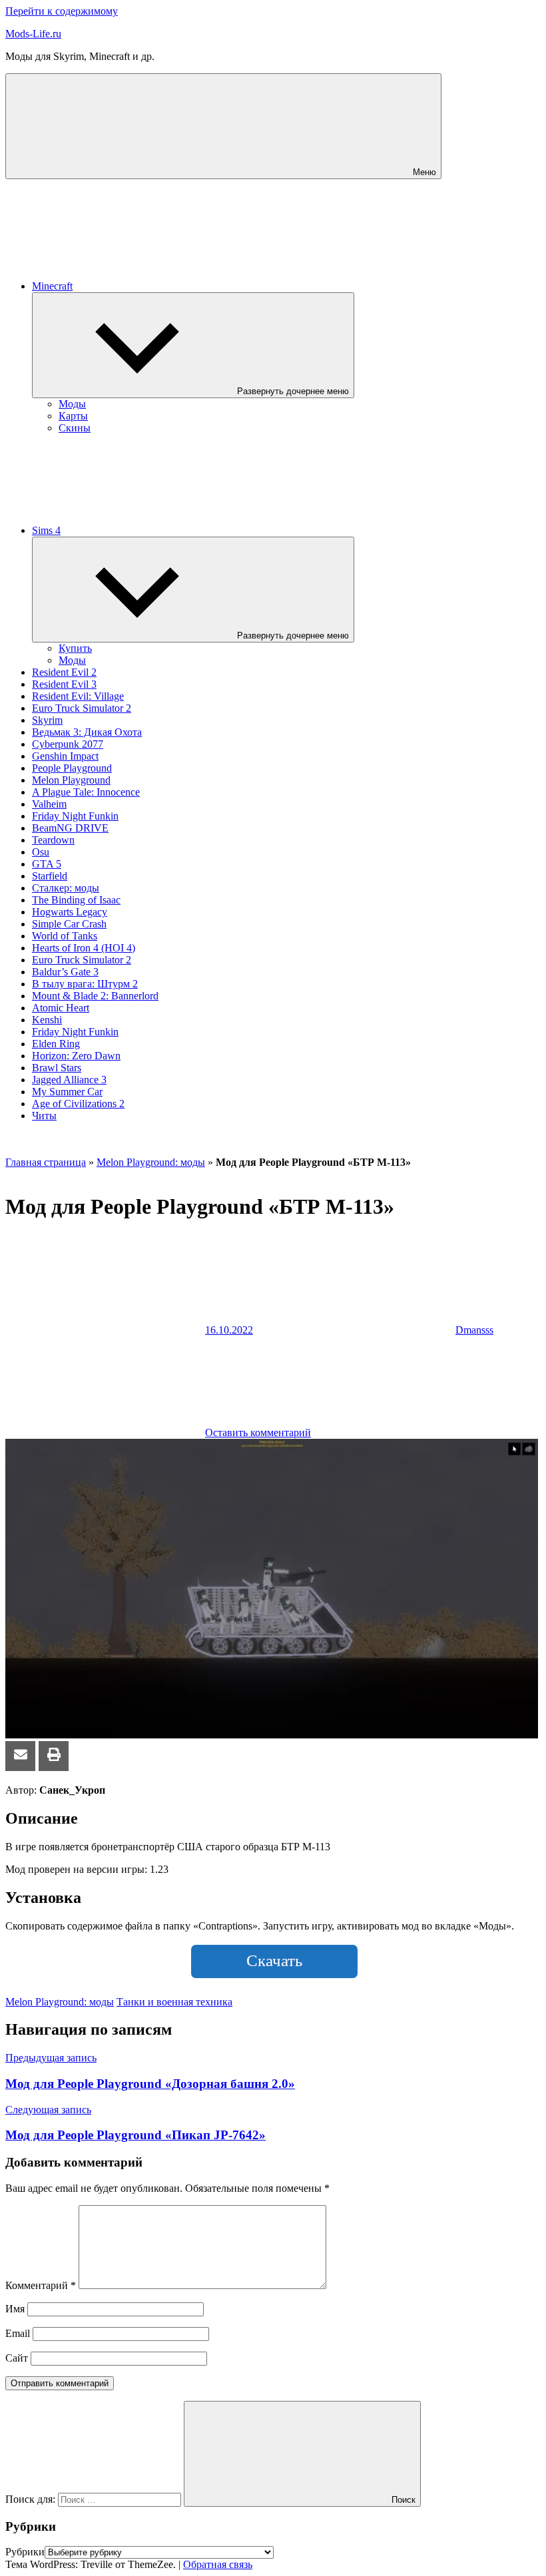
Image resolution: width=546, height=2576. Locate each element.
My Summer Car (67, 1092)
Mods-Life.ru (33, 34)
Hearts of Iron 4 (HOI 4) (84, 948)
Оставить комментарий (258, 1432)
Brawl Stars (57, 1068)
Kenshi (47, 1020)
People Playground (72, 768)
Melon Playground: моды (151, 1162)
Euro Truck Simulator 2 (82, 708)
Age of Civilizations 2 (78, 1104)
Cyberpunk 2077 (68, 744)
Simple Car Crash (69, 924)
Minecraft (52, 286)
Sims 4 (46, 530)
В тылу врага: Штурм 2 (85, 984)
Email (18, 2333)
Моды (72, 404)
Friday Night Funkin (75, 816)
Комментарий (41, 2285)
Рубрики (25, 2552)
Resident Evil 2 (64, 672)
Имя (15, 2309)
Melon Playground (71, 780)
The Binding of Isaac (76, 900)
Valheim (49, 804)
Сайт (17, 2358)
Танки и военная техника (174, 2002)
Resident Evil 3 (64, 684)
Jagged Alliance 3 (69, 1080)
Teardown (53, 840)
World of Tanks (65, 936)
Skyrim (47, 720)
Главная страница (46, 1162)
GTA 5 (47, 864)
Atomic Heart (61, 1008)
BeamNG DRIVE (70, 828)
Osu (41, 852)
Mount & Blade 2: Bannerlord (95, 996)
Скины (75, 428)
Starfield (50, 876)
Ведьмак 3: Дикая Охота (87, 732)
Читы (44, 1116)
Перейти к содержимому (62, 11)
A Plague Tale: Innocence (86, 792)
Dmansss (474, 1330)
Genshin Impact (65, 756)
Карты (73, 416)
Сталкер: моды (66, 888)
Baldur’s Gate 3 (65, 972)
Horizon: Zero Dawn (76, 1056)
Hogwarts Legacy (70, 912)
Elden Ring (56, 1044)
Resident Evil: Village (78, 696)
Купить (75, 648)
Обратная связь (218, 2564)
